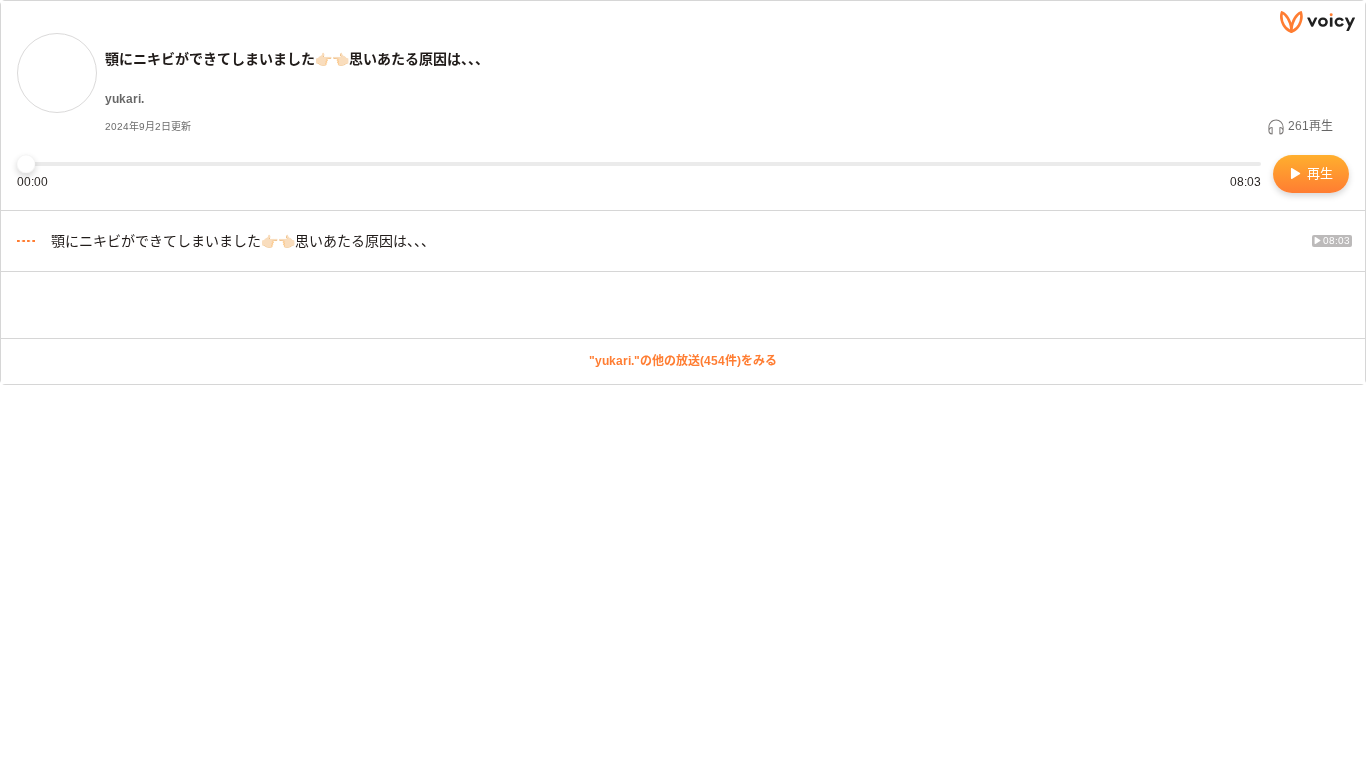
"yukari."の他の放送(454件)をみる (683, 361)
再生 (1318, 173)
